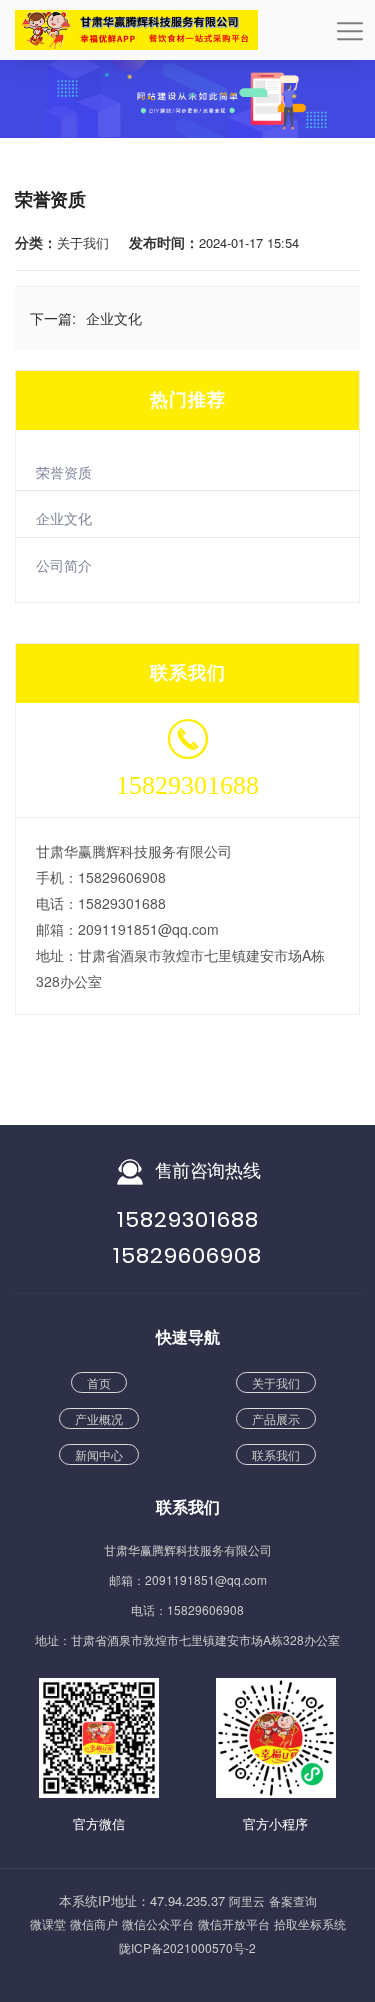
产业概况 (99, 1418)
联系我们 (276, 1454)
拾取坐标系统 (310, 1923)
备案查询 (293, 1900)
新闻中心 (99, 1454)
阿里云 (247, 1900)
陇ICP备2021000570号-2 (187, 1947)
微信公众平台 (158, 1923)
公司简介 (64, 565)
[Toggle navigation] (350, 38)
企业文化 (64, 518)
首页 (99, 1382)
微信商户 (94, 1923)
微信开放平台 (234, 1923)
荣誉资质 (64, 472)
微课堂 (48, 1923)
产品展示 (276, 1418)
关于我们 (276, 1382)
